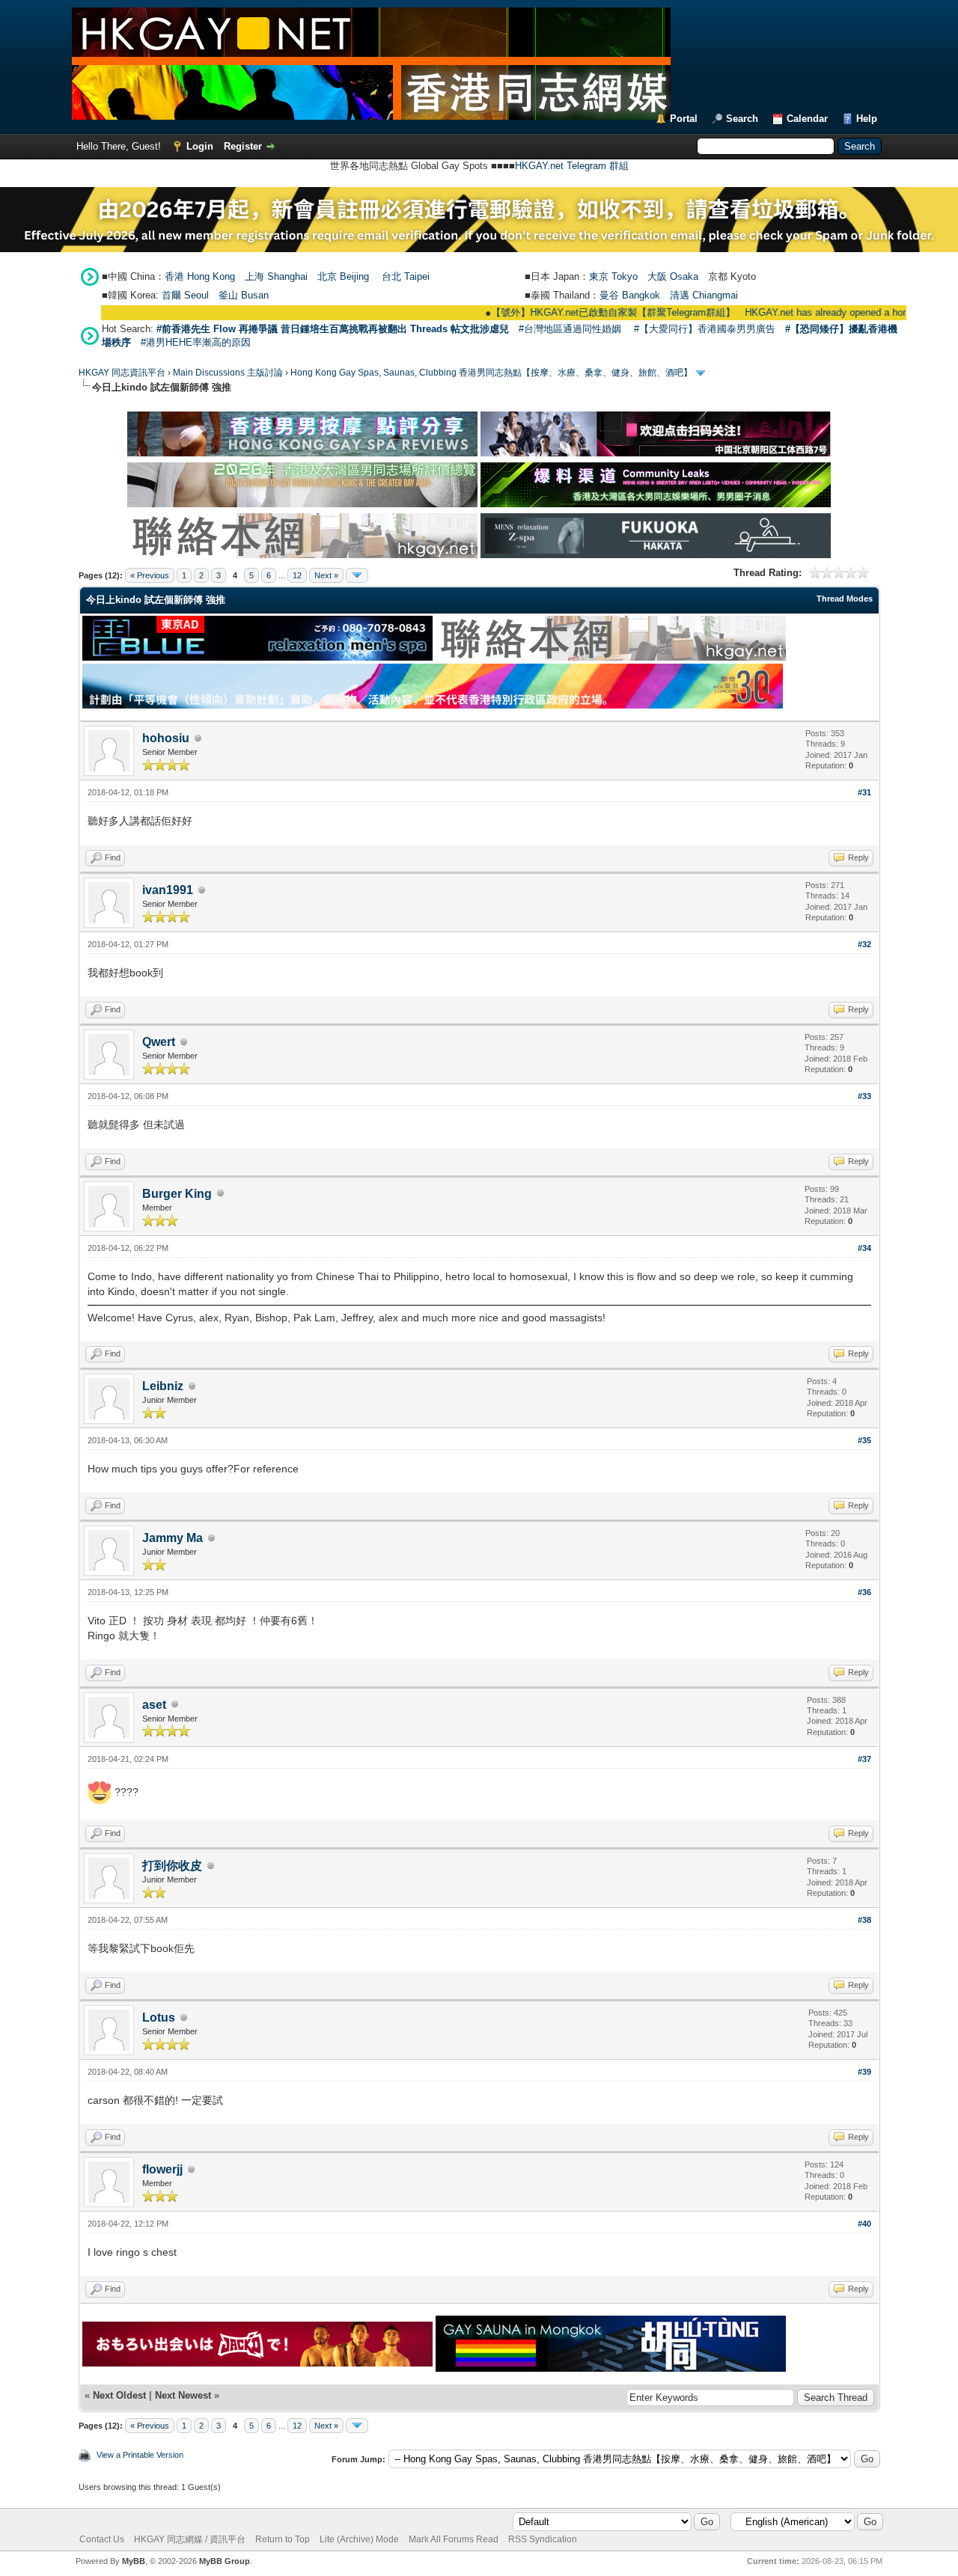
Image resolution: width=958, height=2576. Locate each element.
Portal (684, 119)
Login (200, 146)
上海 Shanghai (276, 276)
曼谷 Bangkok (630, 295)
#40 (864, 2224)
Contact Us (102, 2539)
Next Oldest (119, 2395)
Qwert (159, 1042)
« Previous (150, 575)
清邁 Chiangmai (704, 295)
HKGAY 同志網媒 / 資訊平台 (190, 2539)
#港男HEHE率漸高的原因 (196, 342)
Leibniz (163, 1386)
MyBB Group (225, 2561)
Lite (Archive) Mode (359, 2539)
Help (867, 119)
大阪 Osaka (673, 276)
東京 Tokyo (613, 276)
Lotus (159, 2017)
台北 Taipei (406, 276)
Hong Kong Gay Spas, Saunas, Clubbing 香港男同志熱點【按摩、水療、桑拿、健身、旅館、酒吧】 (491, 373)
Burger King (177, 1194)
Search (742, 119)
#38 (864, 1920)
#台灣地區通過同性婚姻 (570, 329)
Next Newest (183, 2395)
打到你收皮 (172, 1866)
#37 (864, 1759)
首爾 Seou (184, 295)
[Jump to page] (357, 575)
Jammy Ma (173, 1538)
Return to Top (283, 2539)
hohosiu (166, 738)
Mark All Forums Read (454, 2539)
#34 (864, 1248)
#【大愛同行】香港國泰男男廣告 (705, 329)
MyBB (134, 2561)
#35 (864, 1440)
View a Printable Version (140, 2455)
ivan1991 (168, 890)
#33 (864, 1096)
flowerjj (162, 2169)
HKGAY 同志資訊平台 (122, 373)
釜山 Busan (244, 295)
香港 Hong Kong (200, 276)
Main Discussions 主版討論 (228, 373)
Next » (326, 575)
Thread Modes (845, 599)
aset (154, 1705)
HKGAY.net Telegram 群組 (572, 166)
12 (297, 575)
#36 (864, 1592)
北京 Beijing (343, 276)
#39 (864, 2072)
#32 (864, 944)
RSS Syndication (543, 2539)
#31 (864, 792)
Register (243, 146)
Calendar (807, 119)
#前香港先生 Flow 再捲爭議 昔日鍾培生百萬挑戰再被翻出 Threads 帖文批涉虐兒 (333, 329)
